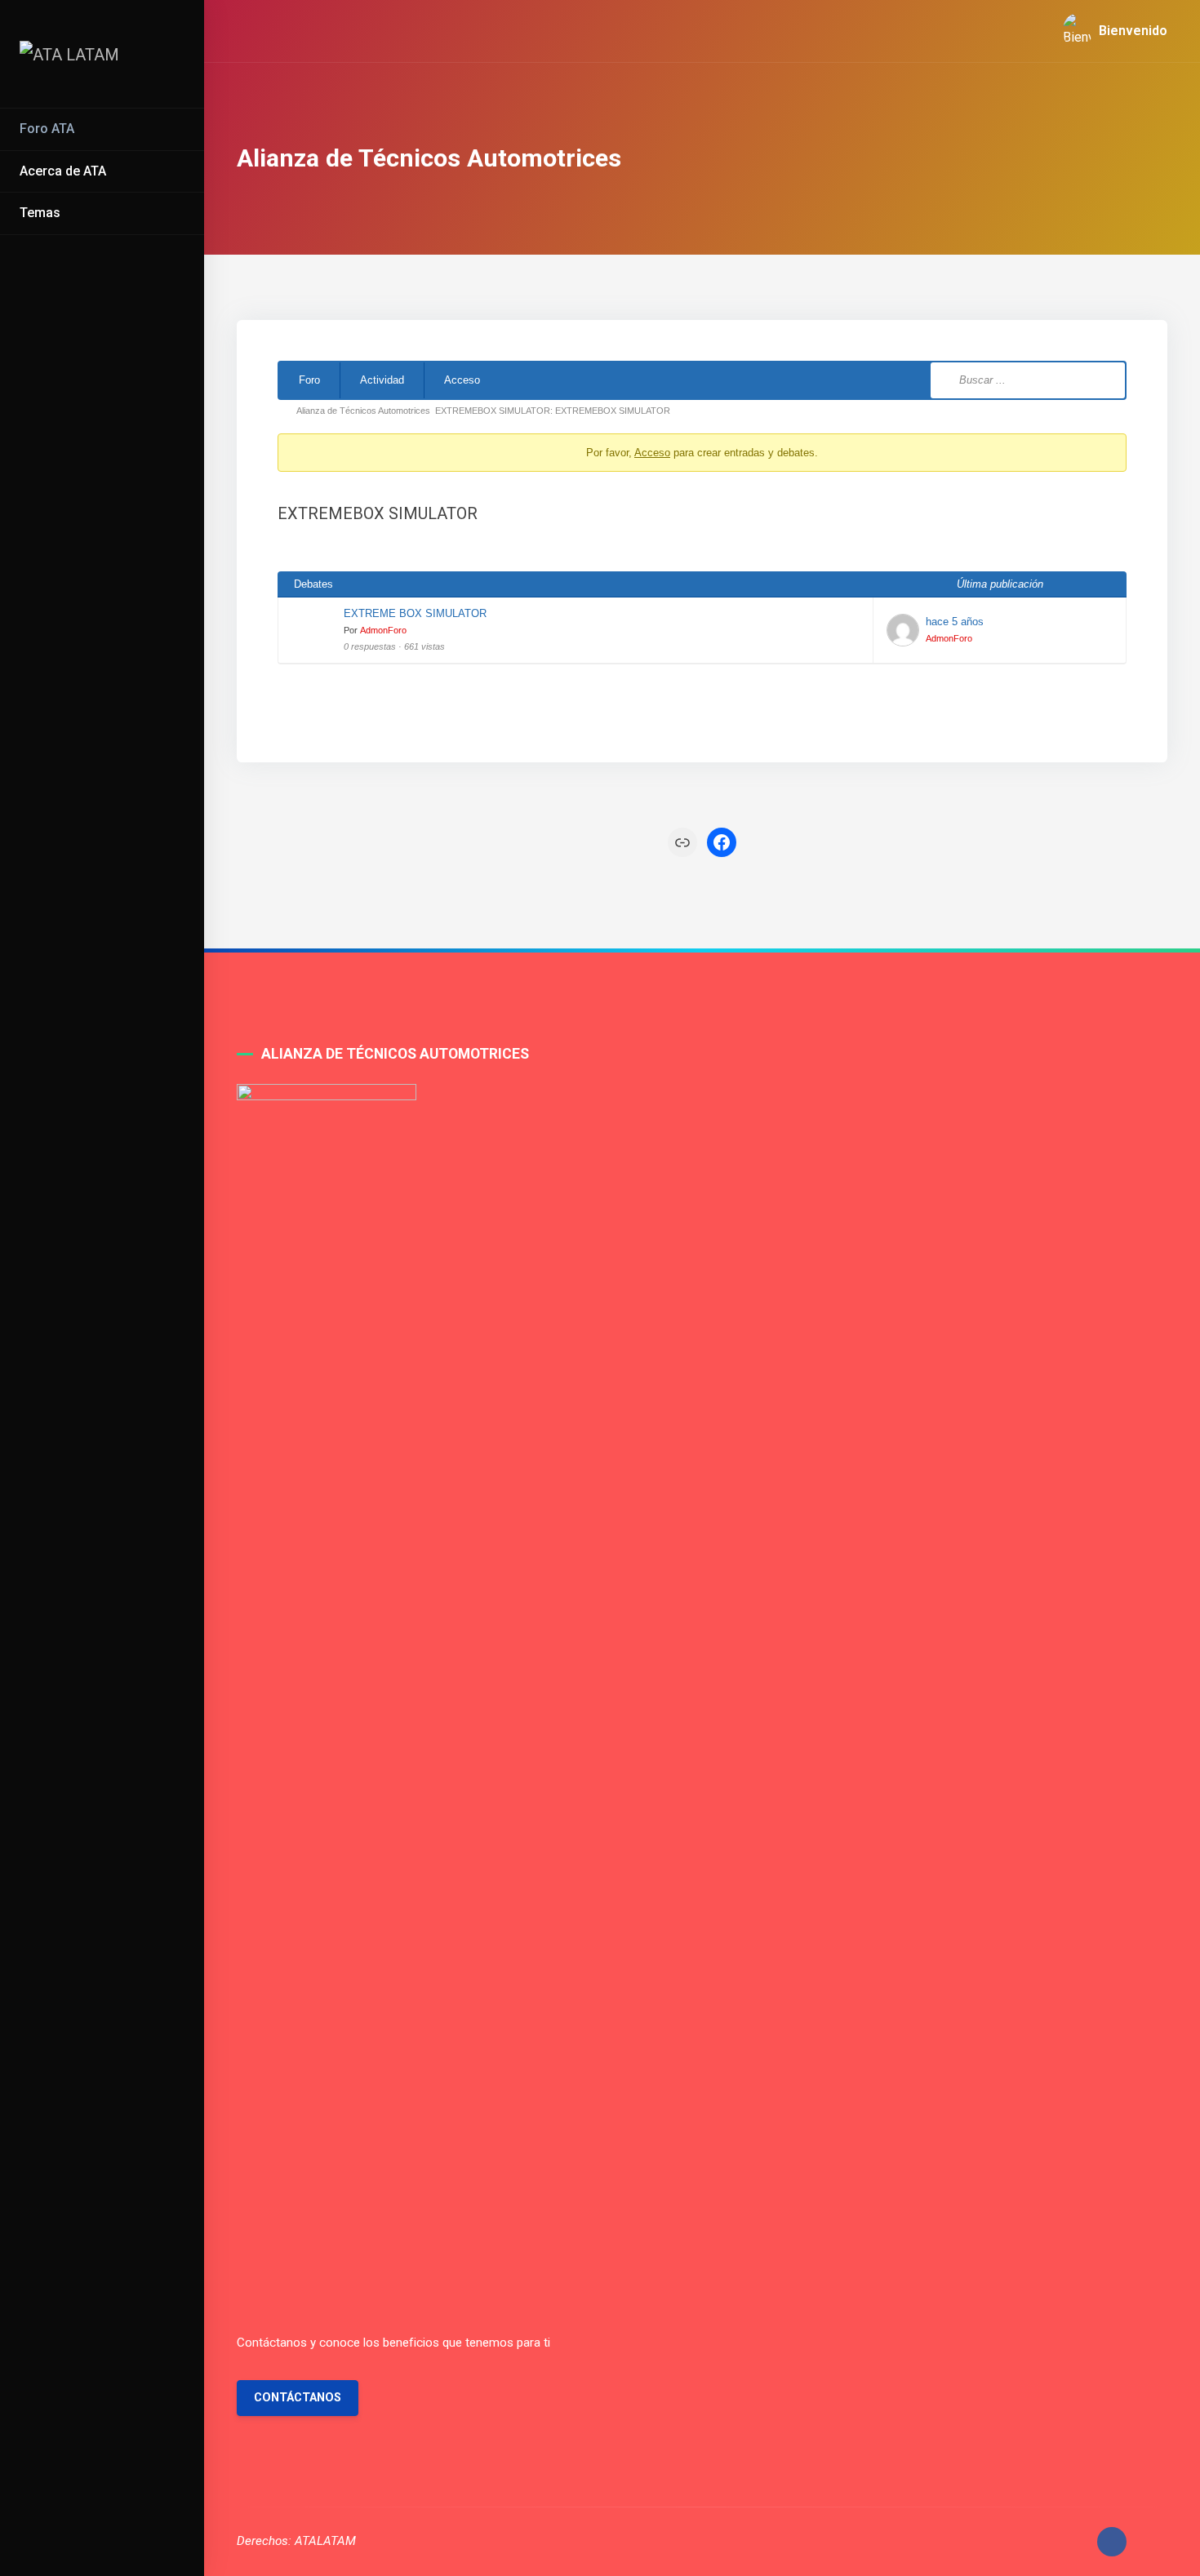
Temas (40, 213)
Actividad (382, 380)
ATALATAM (325, 2541)
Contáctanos (298, 2398)
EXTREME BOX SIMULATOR (415, 613)
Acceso (462, 380)
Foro (309, 380)
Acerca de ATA (63, 171)
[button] (1109, 31)
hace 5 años (955, 622)
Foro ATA (47, 129)
